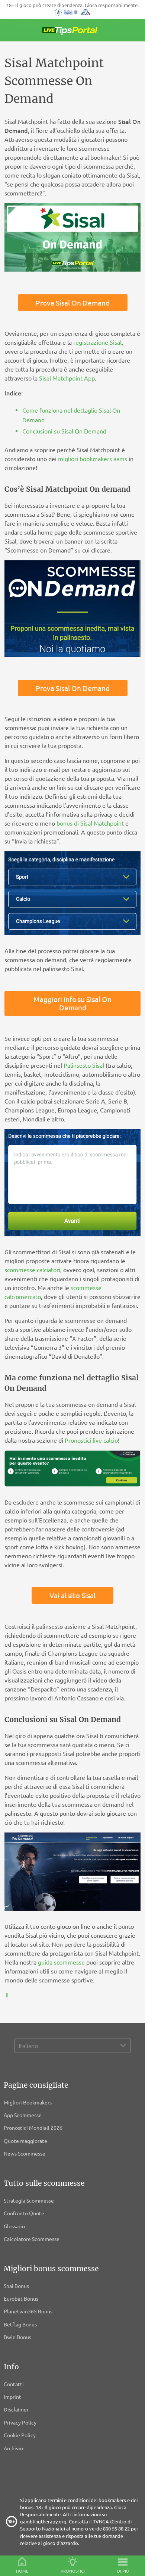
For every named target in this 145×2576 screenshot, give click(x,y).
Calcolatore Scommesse (32, 2239)
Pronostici (73, 2571)
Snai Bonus (16, 2286)
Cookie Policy (20, 2435)
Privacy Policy (20, 2422)
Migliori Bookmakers (28, 2102)
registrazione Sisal (97, 342)
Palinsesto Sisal (84, 1065)
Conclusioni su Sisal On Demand (64, 431)
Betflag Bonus (20, 2324)
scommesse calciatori (32, 1270)
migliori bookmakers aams (93, 458)
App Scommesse (23, 2115)
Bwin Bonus (17, 2337)
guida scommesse (61, 1962)
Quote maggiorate (25, 2141)
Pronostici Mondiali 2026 (33, 2128)
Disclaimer (16, 2409)
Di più (123, 2571)
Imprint (12, 2397)
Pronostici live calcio (91, 1440)
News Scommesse (25, 2153)
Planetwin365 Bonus (28, 2311)
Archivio (13, 2448)
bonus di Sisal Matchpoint (90, 823)
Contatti (14, 2384)
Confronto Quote (24, 2213)
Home (22, 2571)
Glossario (14, 2226)
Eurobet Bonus (21, 2298)
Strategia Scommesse (29, 2200)
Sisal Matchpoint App (67, 378)
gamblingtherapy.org (43, 2521)
